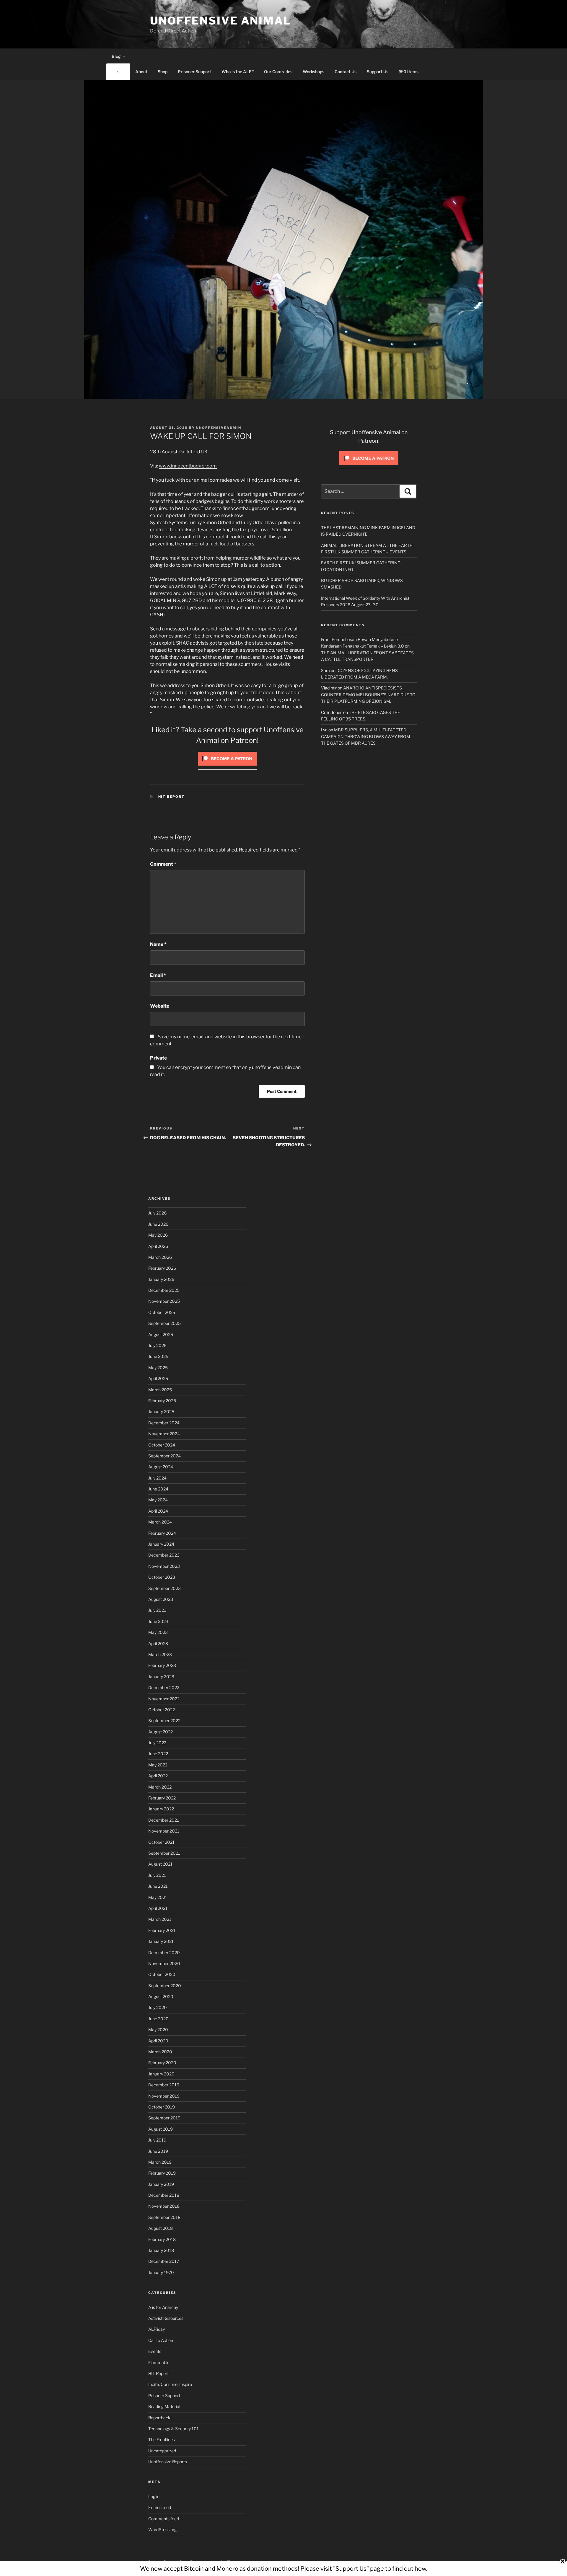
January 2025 (161, 1412)
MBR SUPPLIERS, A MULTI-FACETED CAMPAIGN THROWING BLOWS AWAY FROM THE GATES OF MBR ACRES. (366, 736)
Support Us (378, 72)
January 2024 (161, 1544)
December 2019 (164, 2085)
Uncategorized (162, 2451)
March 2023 (160, 1654)
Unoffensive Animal (221, 21)
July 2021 (157, 1875)
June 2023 (158, 1621)
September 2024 (164, 1456)
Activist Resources (166, 2318)
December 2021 (164, 1820)
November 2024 (164, 1434)
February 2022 (162, 1798)
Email (158, 975)
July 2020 (158, 2007)
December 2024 (164, 1423)
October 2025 (162, 1312)
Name (158, 944)
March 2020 (160, 2052)
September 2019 (164, 2118)
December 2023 (164, 1555)
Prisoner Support (194, 72)
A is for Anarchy (163, 2307)
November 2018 (164, 2206)
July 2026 (157, 1213)
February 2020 (162, 2063)
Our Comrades (278, 72)
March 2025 (160, 1390)
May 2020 (158, 2030)
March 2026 (160, 1257)
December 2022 (164, 1687)
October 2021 (161, 1842)
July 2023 (157, 1610)
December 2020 (164, 1953)
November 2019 (164, 2096)
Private (158, 1058)
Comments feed (164, 2519)
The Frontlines (162, 2439)
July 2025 (157, 1345)
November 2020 (164, 1963)
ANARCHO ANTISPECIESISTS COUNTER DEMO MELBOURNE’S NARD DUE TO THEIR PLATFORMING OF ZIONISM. (368, 694)
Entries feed (160, 2507)
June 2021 (158, 1886)
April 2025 (158, 1378)
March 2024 (160, 1522)
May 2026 (158, 1235)
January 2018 (161, 2250)
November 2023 (164, 1566)
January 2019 (161, 2184)
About (141, 72)
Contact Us (346, 72)
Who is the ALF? (238, 72)
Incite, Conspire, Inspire (170, 2384)
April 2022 (158, 1776)
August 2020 (161, 1996)
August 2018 (161, 2228)
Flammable (159, 2362)
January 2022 (161, 1809)
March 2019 (160, 2162)
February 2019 (162, 2173)
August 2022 (161, 1732)
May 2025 (158, 1368)
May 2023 (158, 1632)
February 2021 (162, 1930)
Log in (154, 2496)
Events (155, 2351)
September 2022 (164, 1721)
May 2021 (158, 1897)
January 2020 (161, 2074)
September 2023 (164, 1588)
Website (160, 1006)
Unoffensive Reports (168, 2462)
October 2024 (162, 1445)
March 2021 (160, 1919)
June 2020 (158, 2019)
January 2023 (161, 1677)
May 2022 (158, 1765)
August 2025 (161, 1334)
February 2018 (162, 2239)
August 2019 (161, 2129)
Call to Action (161, 2340)
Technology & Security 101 (173, 2429)
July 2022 (157, 1743)
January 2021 (161, 1941)
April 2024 (158, 1511)
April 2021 (158, 1908)
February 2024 (162, 1533)
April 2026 (158, 1246)
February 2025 (162, 1401)
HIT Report (172, 797)
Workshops (313, 72)
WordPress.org (162, 2530)
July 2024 (157, 1478)
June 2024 (158, 1489)
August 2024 (161, 1467)
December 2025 (164, 1290)
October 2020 (162, 1974)
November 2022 (164, 1699)
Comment (163, 864)
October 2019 (162, 2107)
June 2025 (158, 1356)
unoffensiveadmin (219, 428)
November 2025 (164, 1301)
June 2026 (158, 1224)
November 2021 (164, 1831)
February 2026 (162, 1268)
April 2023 (158, 1643)
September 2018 (164, 2217)
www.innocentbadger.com (188, 466)
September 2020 (165, 1986)
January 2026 (161, 1279)
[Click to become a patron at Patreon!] (227, 767)
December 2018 (164, 2195)
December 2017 (164, 2261)
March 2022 (160, 1787)
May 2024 (158, 1500)
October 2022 (162, 1710)
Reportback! (160, 2418)
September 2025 (164, 1323)
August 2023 (161, 1599)
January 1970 (161, 2272)
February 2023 (162, 1665)
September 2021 (164, 1853)
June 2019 (158, 2151)
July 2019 (157, 2140)
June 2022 (158, 1754)
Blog (116, 56)
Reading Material (164, 2406)
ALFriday (157, 2329)
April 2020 (158, 2041)
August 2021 (160, 1864)
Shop (163, 72)
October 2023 (162, 1577)
